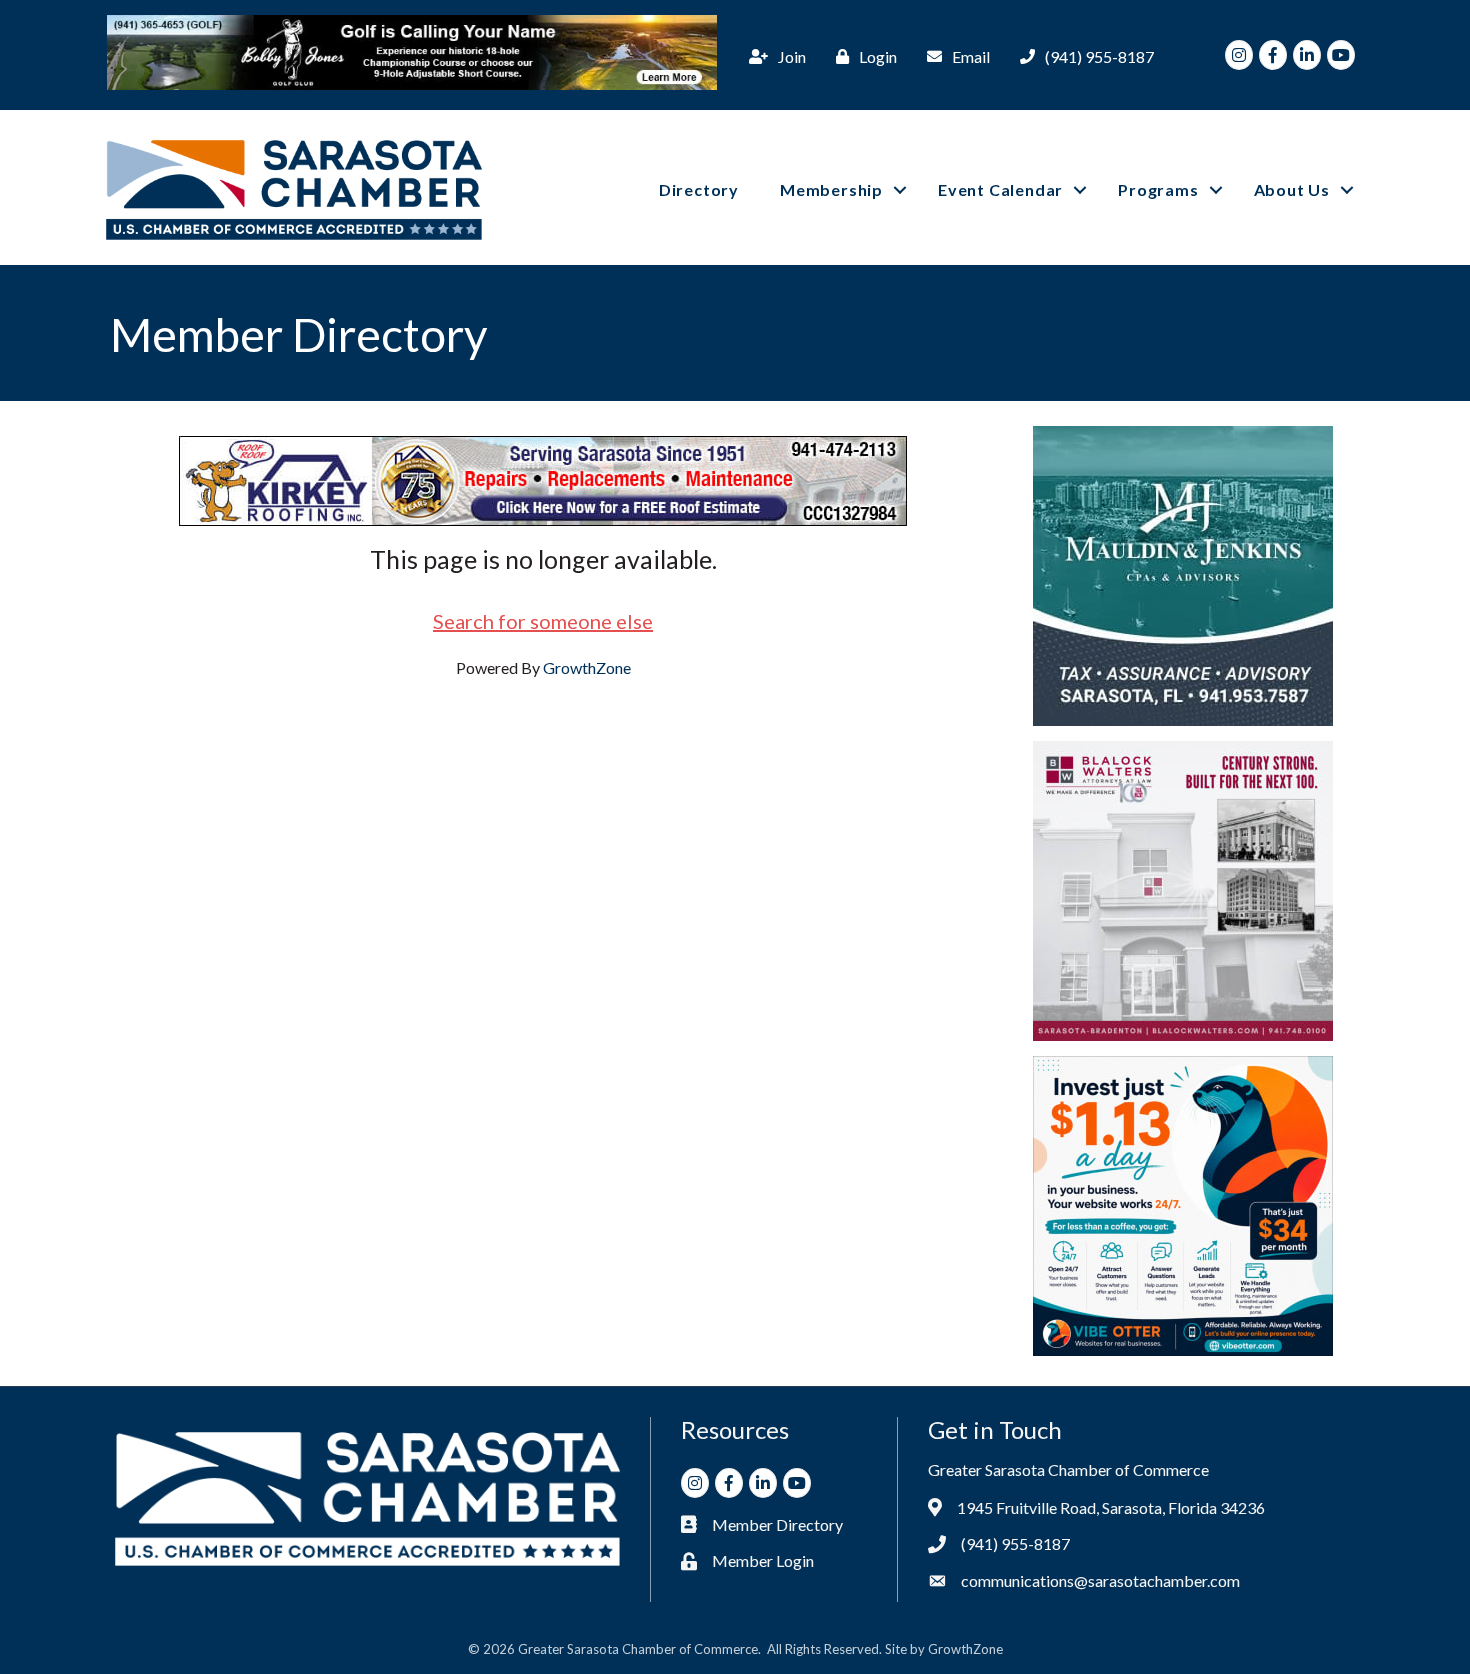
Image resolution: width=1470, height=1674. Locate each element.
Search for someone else (543, 621)
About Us (1292, 189)
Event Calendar (1000, 189)
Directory (699, 189)
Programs (1158, 189)
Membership (831, 189)
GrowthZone (587, 667)
